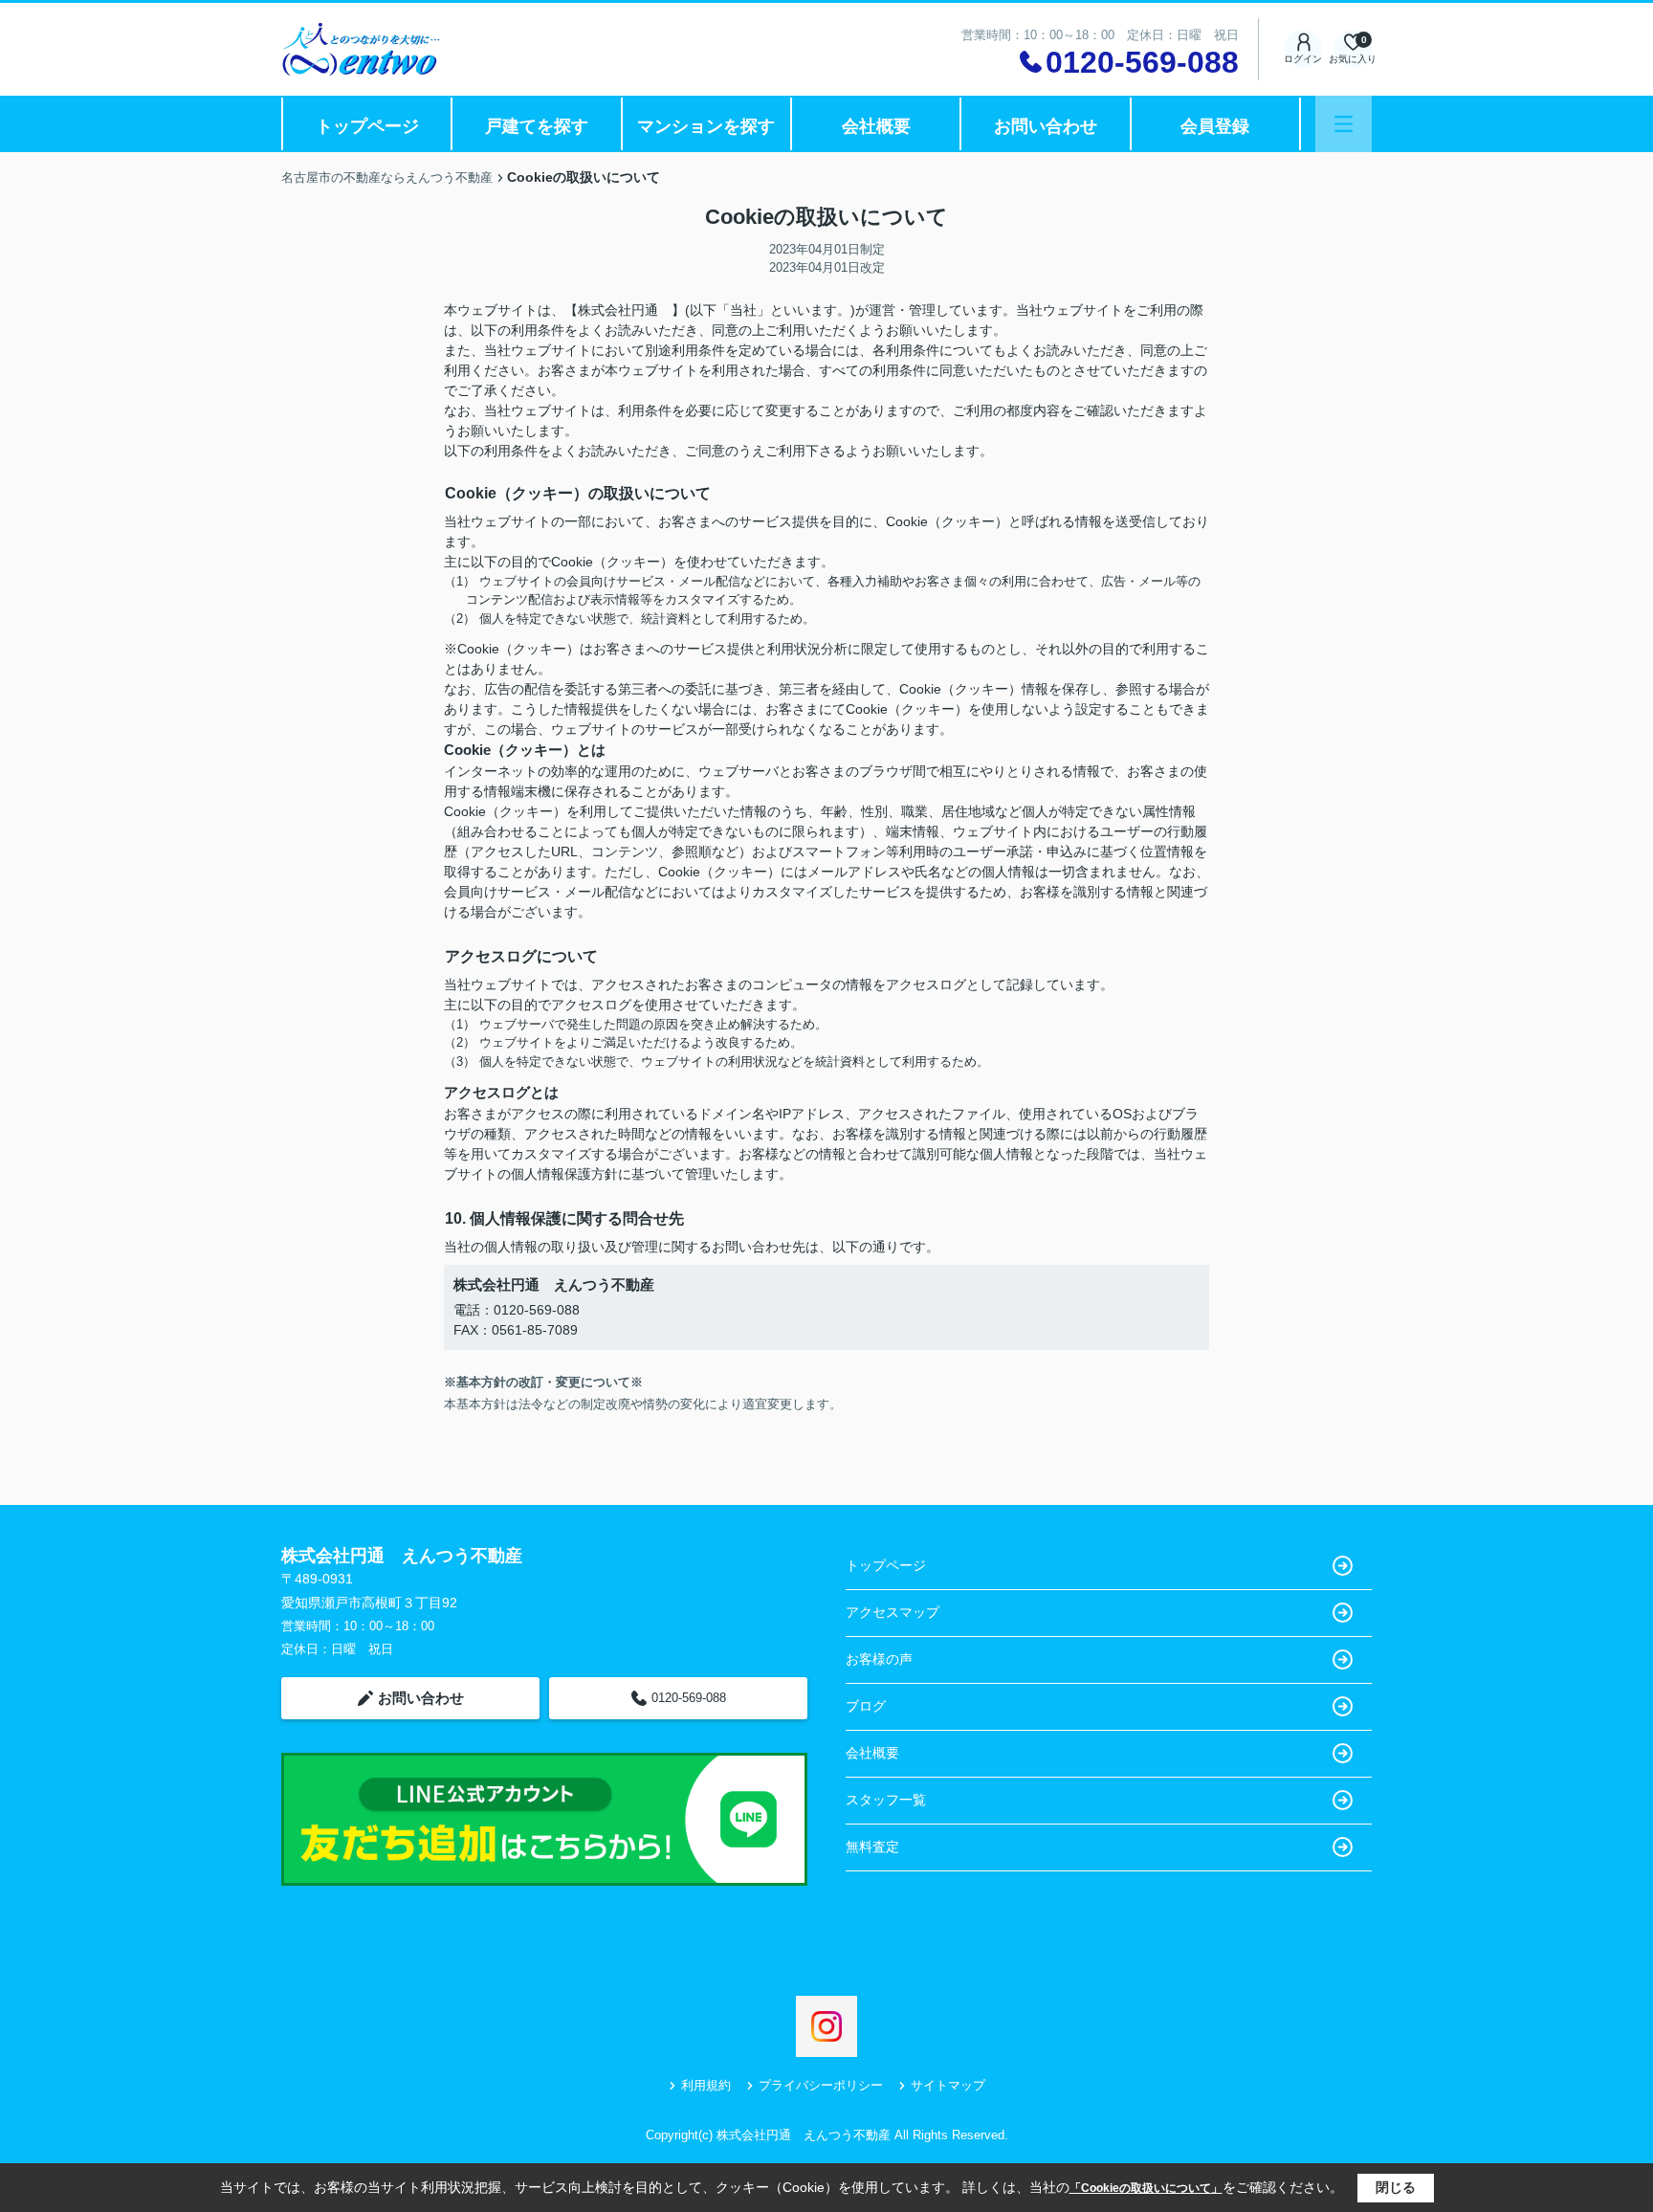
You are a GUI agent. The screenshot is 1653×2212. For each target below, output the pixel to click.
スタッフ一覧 (886, 1800)
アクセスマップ (893, 1612)
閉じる (1396, 2187)
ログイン (1303, 59)
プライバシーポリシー (821, 2085)
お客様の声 (879, 1659)
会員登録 (1215, 126)
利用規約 (706, 2085)
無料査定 (872, 1847)
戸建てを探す (537, 126)
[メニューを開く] (1344, 124)
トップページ (367, 126)
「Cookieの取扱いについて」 (1146, 2188)
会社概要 (876, 126)
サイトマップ (948, 2085)
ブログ (866, 1706)
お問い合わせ (1046, 126)
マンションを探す (706, 126)
